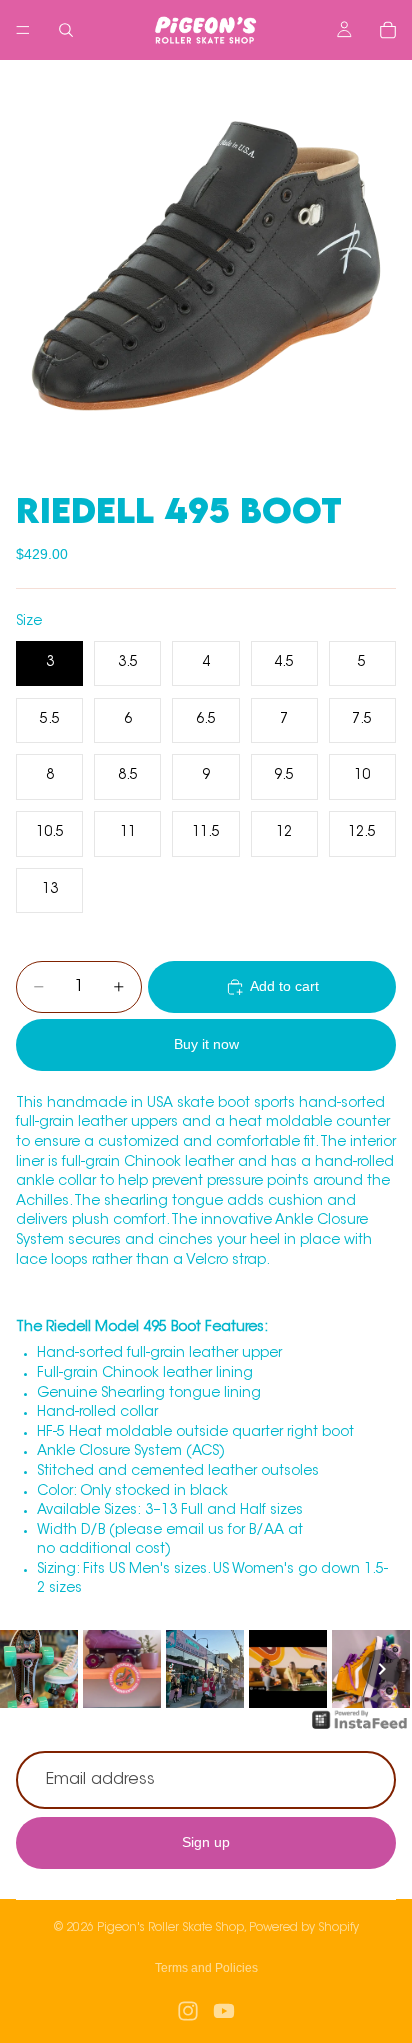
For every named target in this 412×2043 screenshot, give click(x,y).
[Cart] (388, 30)
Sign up (206, 1842)
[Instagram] (188, 2011)
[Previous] (30, 1669)
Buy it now (206, 1044)
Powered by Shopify (304, 1928)
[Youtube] (224, 2011)
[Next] (382, 1669)
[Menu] (23, 30)
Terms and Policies (206, 1968)
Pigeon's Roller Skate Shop (170, 1928)
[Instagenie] (360, 1730)
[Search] (66, 30)
